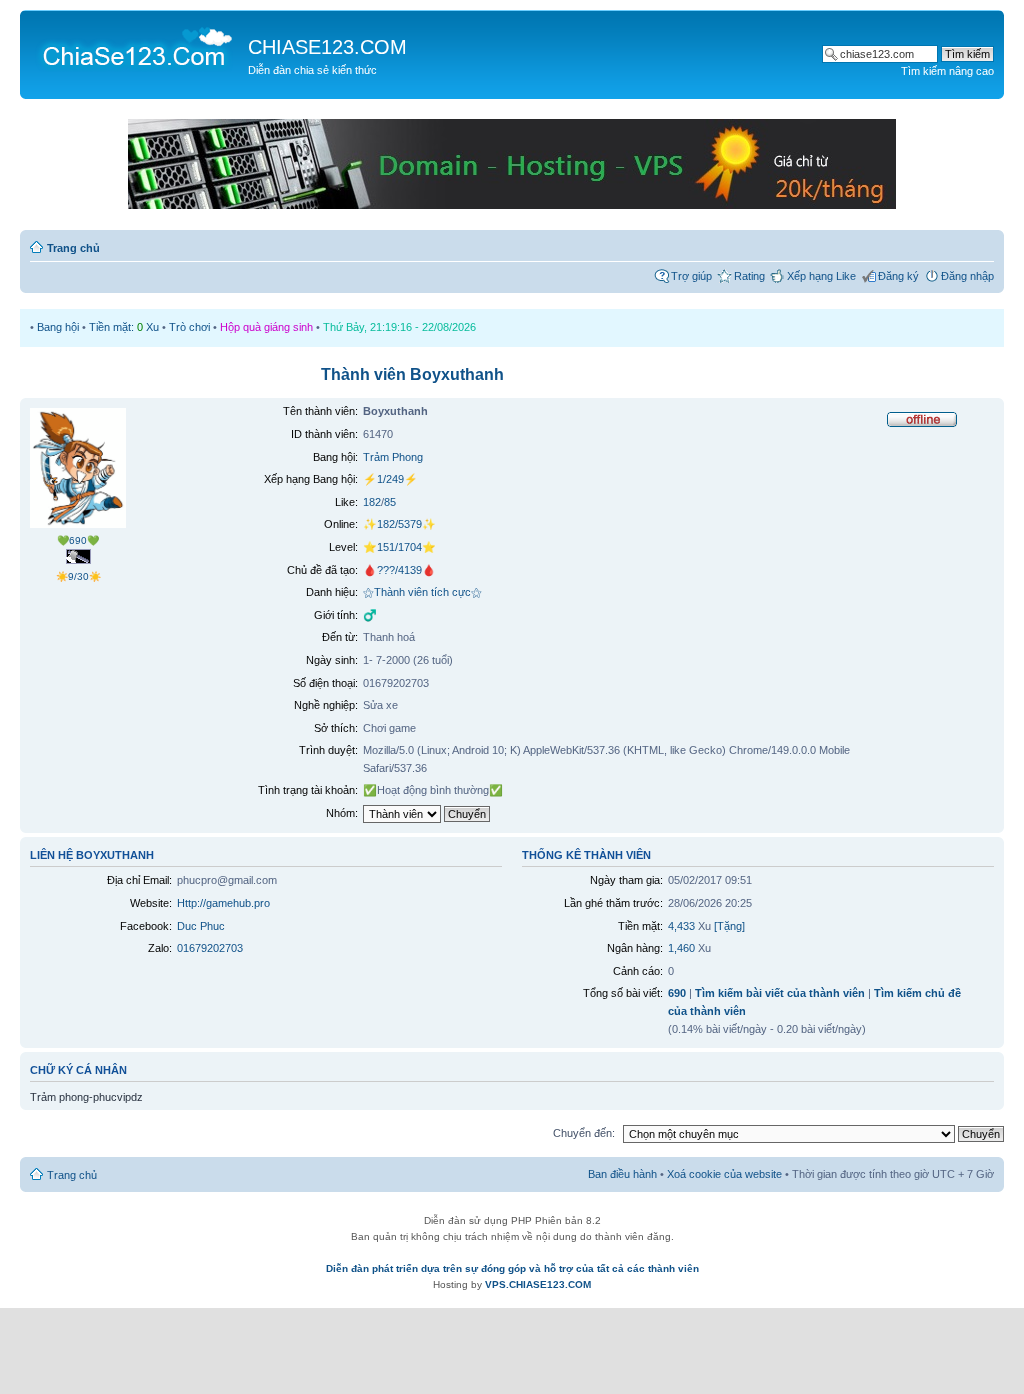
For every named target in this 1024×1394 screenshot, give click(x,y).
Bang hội (58, 327)
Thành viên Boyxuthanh (412, 374)
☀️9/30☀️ (78, 576)
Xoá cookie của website (724, 1174)
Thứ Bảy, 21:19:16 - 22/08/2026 (399, 327)
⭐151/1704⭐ (399, 547)
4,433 (681, 926)
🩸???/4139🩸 (399, 570)
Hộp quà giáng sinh (266, 327)
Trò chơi (189, 327)
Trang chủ (73, 248)
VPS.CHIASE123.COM (538, 1284)
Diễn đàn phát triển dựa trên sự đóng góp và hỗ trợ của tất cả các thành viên (512, 1268)
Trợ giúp (691, 276)
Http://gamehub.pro (223, 903)
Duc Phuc (201, 926)
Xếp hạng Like (821, 276)
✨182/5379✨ (399, 524)
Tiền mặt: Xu (124, 327)
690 (677, 993)
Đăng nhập (967, 276)
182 (372, 502)
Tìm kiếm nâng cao (947, 71)
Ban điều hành (622, 1174)
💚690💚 (78, 540)
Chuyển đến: (584, 1133)
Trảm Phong (393, 457)
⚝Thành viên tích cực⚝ (422, 592)
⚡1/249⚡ (390, 479)
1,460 (681, 948)
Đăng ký (898, 276)
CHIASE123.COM (327, 47)
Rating (749, 276)
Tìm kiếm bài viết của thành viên (780, 993)
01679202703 (210, 948)
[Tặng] (729, 926)
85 (390, 502)
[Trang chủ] (136, 46)
